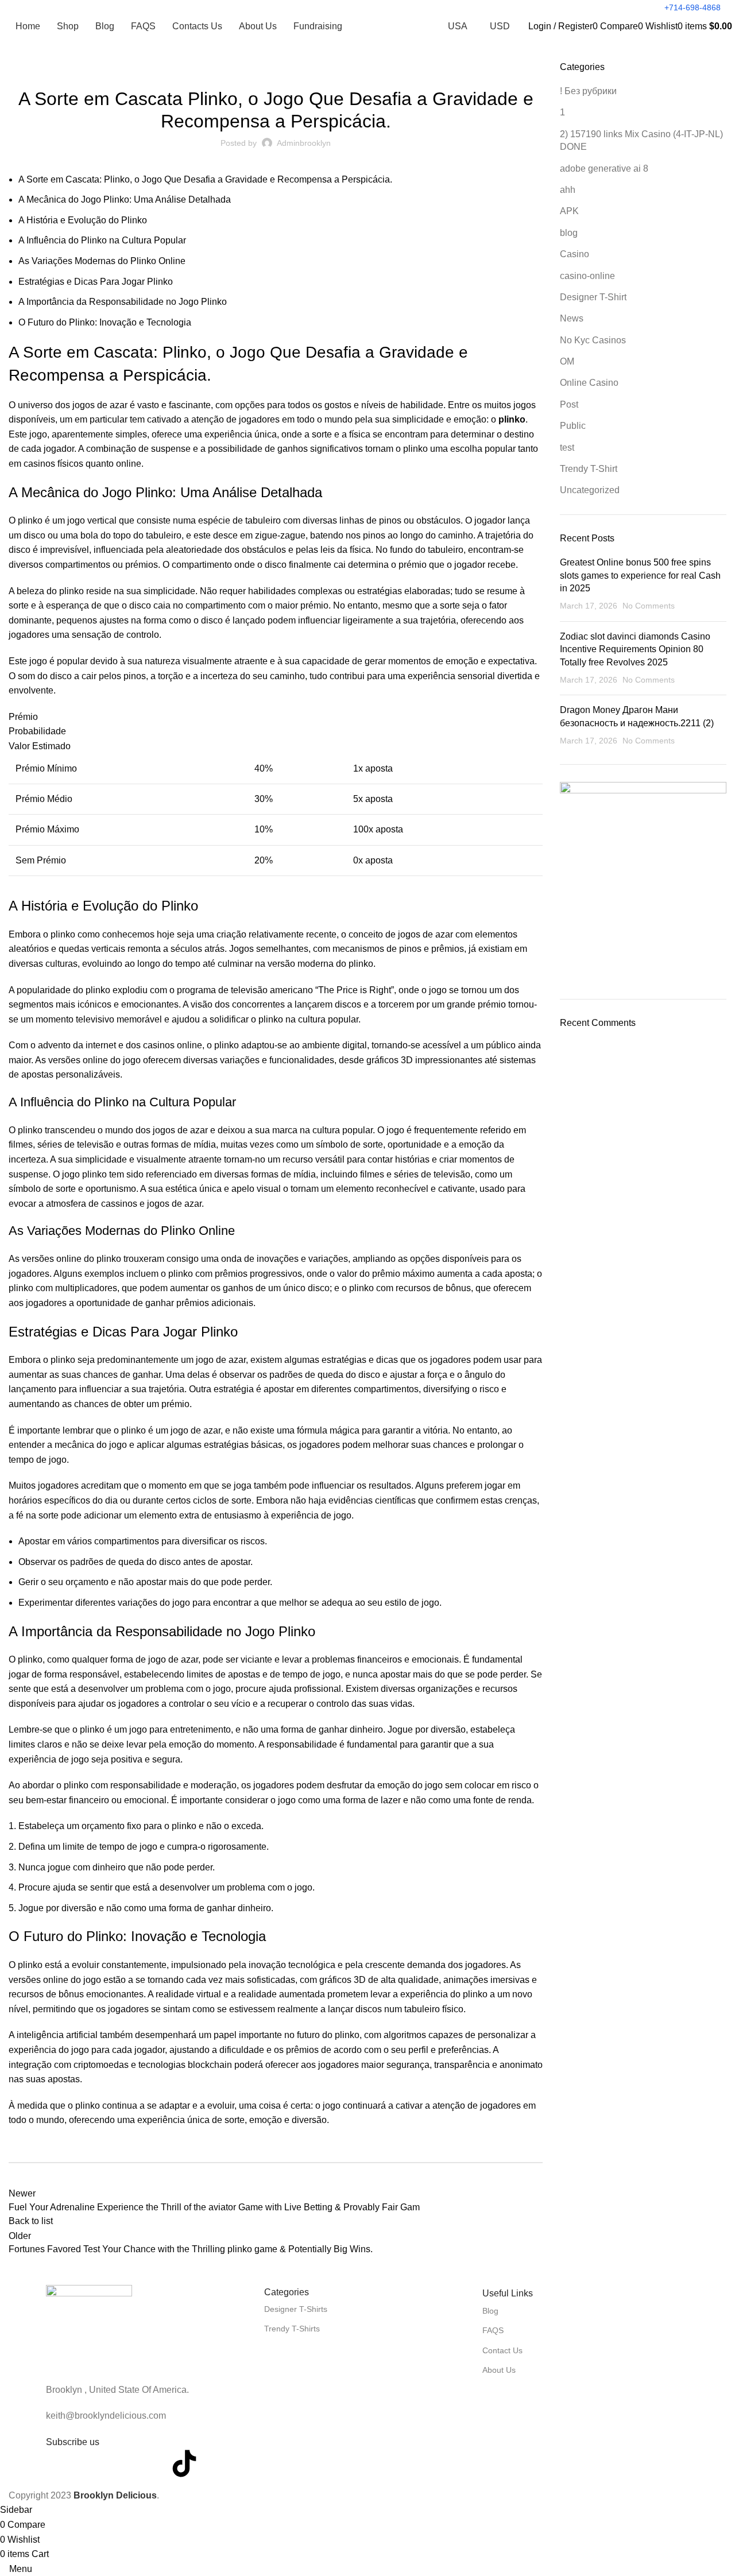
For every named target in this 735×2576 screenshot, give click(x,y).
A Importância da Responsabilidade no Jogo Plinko (123, 302)
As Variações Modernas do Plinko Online (102, 261)
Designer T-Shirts (296, 2309)
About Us (499, 2370)
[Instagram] (153, 2463)
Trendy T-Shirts (292, 2329)
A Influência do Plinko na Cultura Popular (102, 240)
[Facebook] (60, 2463)
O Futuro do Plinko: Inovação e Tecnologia (105, 322)
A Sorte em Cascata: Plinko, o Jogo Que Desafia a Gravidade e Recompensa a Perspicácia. (205, 179)
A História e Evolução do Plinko (83, 220)
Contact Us (502, 2350)
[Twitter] (91, 2463)
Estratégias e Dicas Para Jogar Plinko (96, 282)
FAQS (493, 2330)
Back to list (31, 2221)
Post (276, 68)
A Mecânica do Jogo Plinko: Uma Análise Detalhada (125, 200)
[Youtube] (122, 2463)
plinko (512, 419)
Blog (490, 2311)
